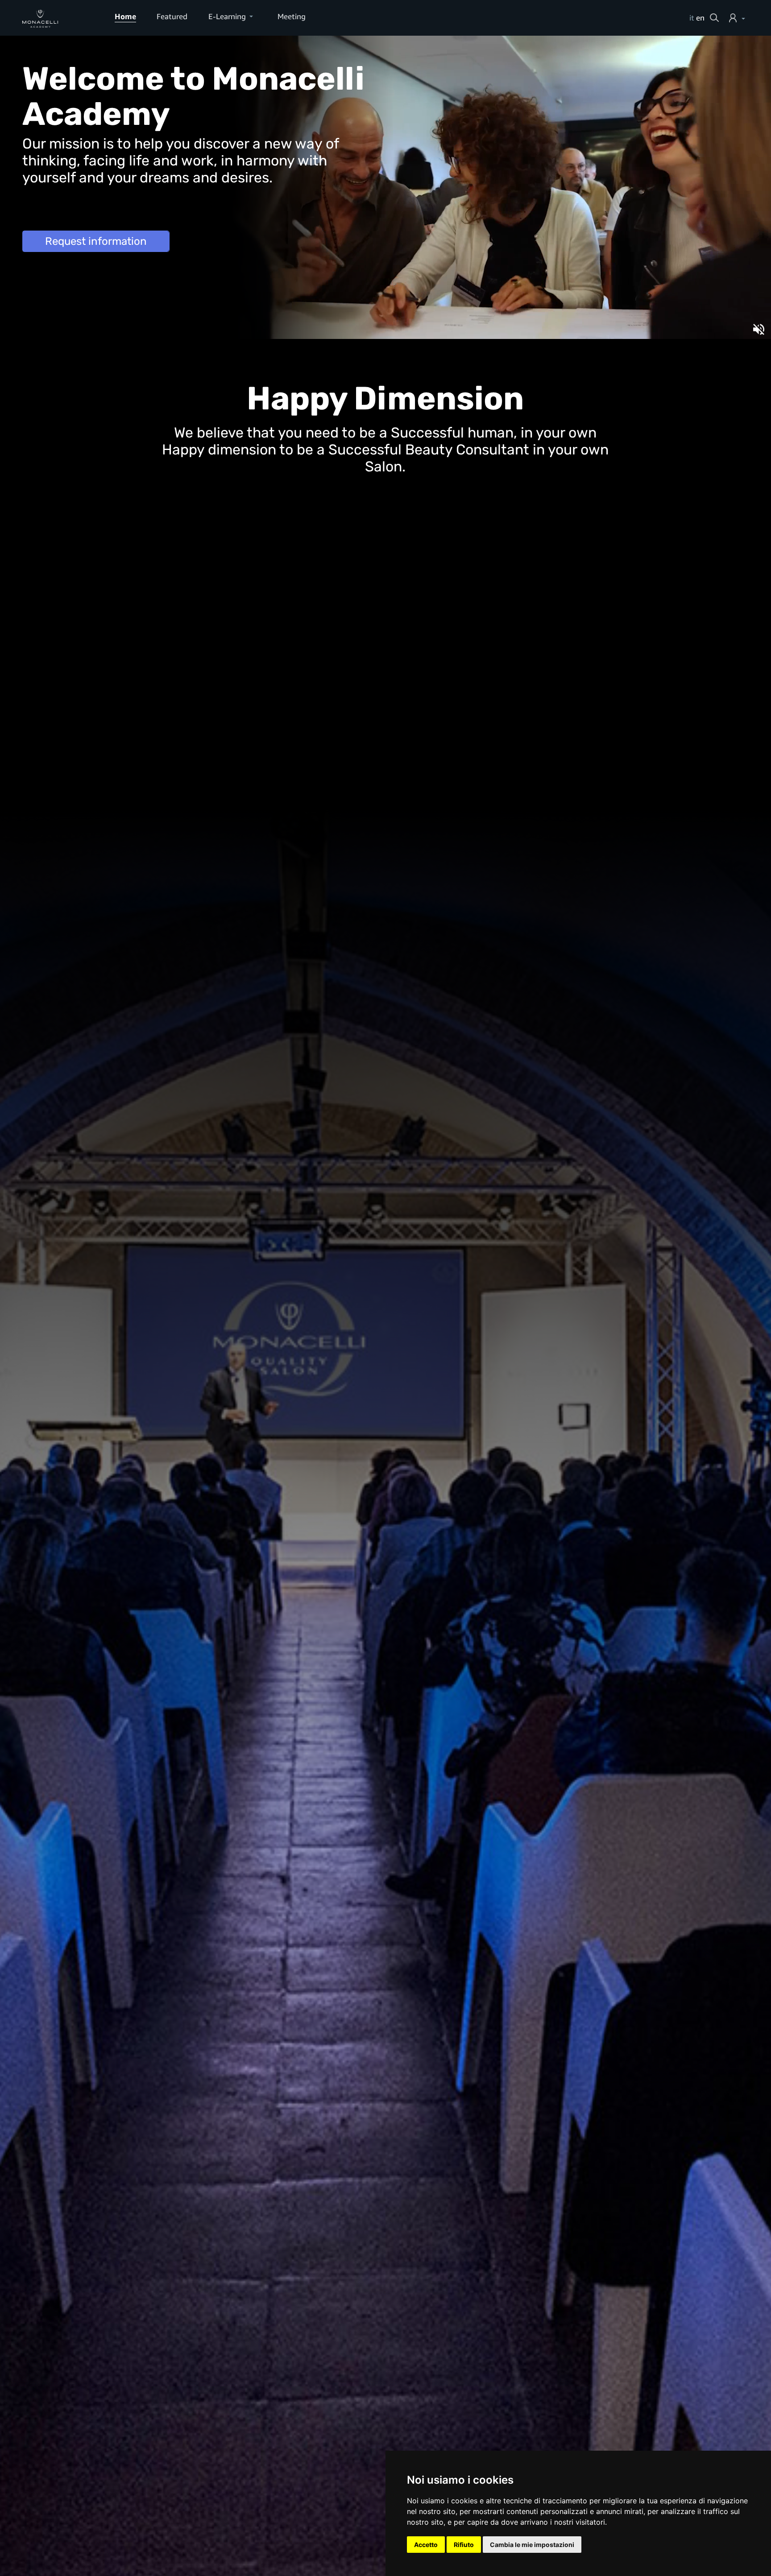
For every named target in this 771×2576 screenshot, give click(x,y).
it (692, 18)
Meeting (292, 16)
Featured (172, 16)
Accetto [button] (426, 2545)
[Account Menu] (739, 18)
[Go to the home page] (58, 18)
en (700, 18)
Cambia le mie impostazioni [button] (532, 2545)
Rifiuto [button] (464, 2545)
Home (125, 16)
